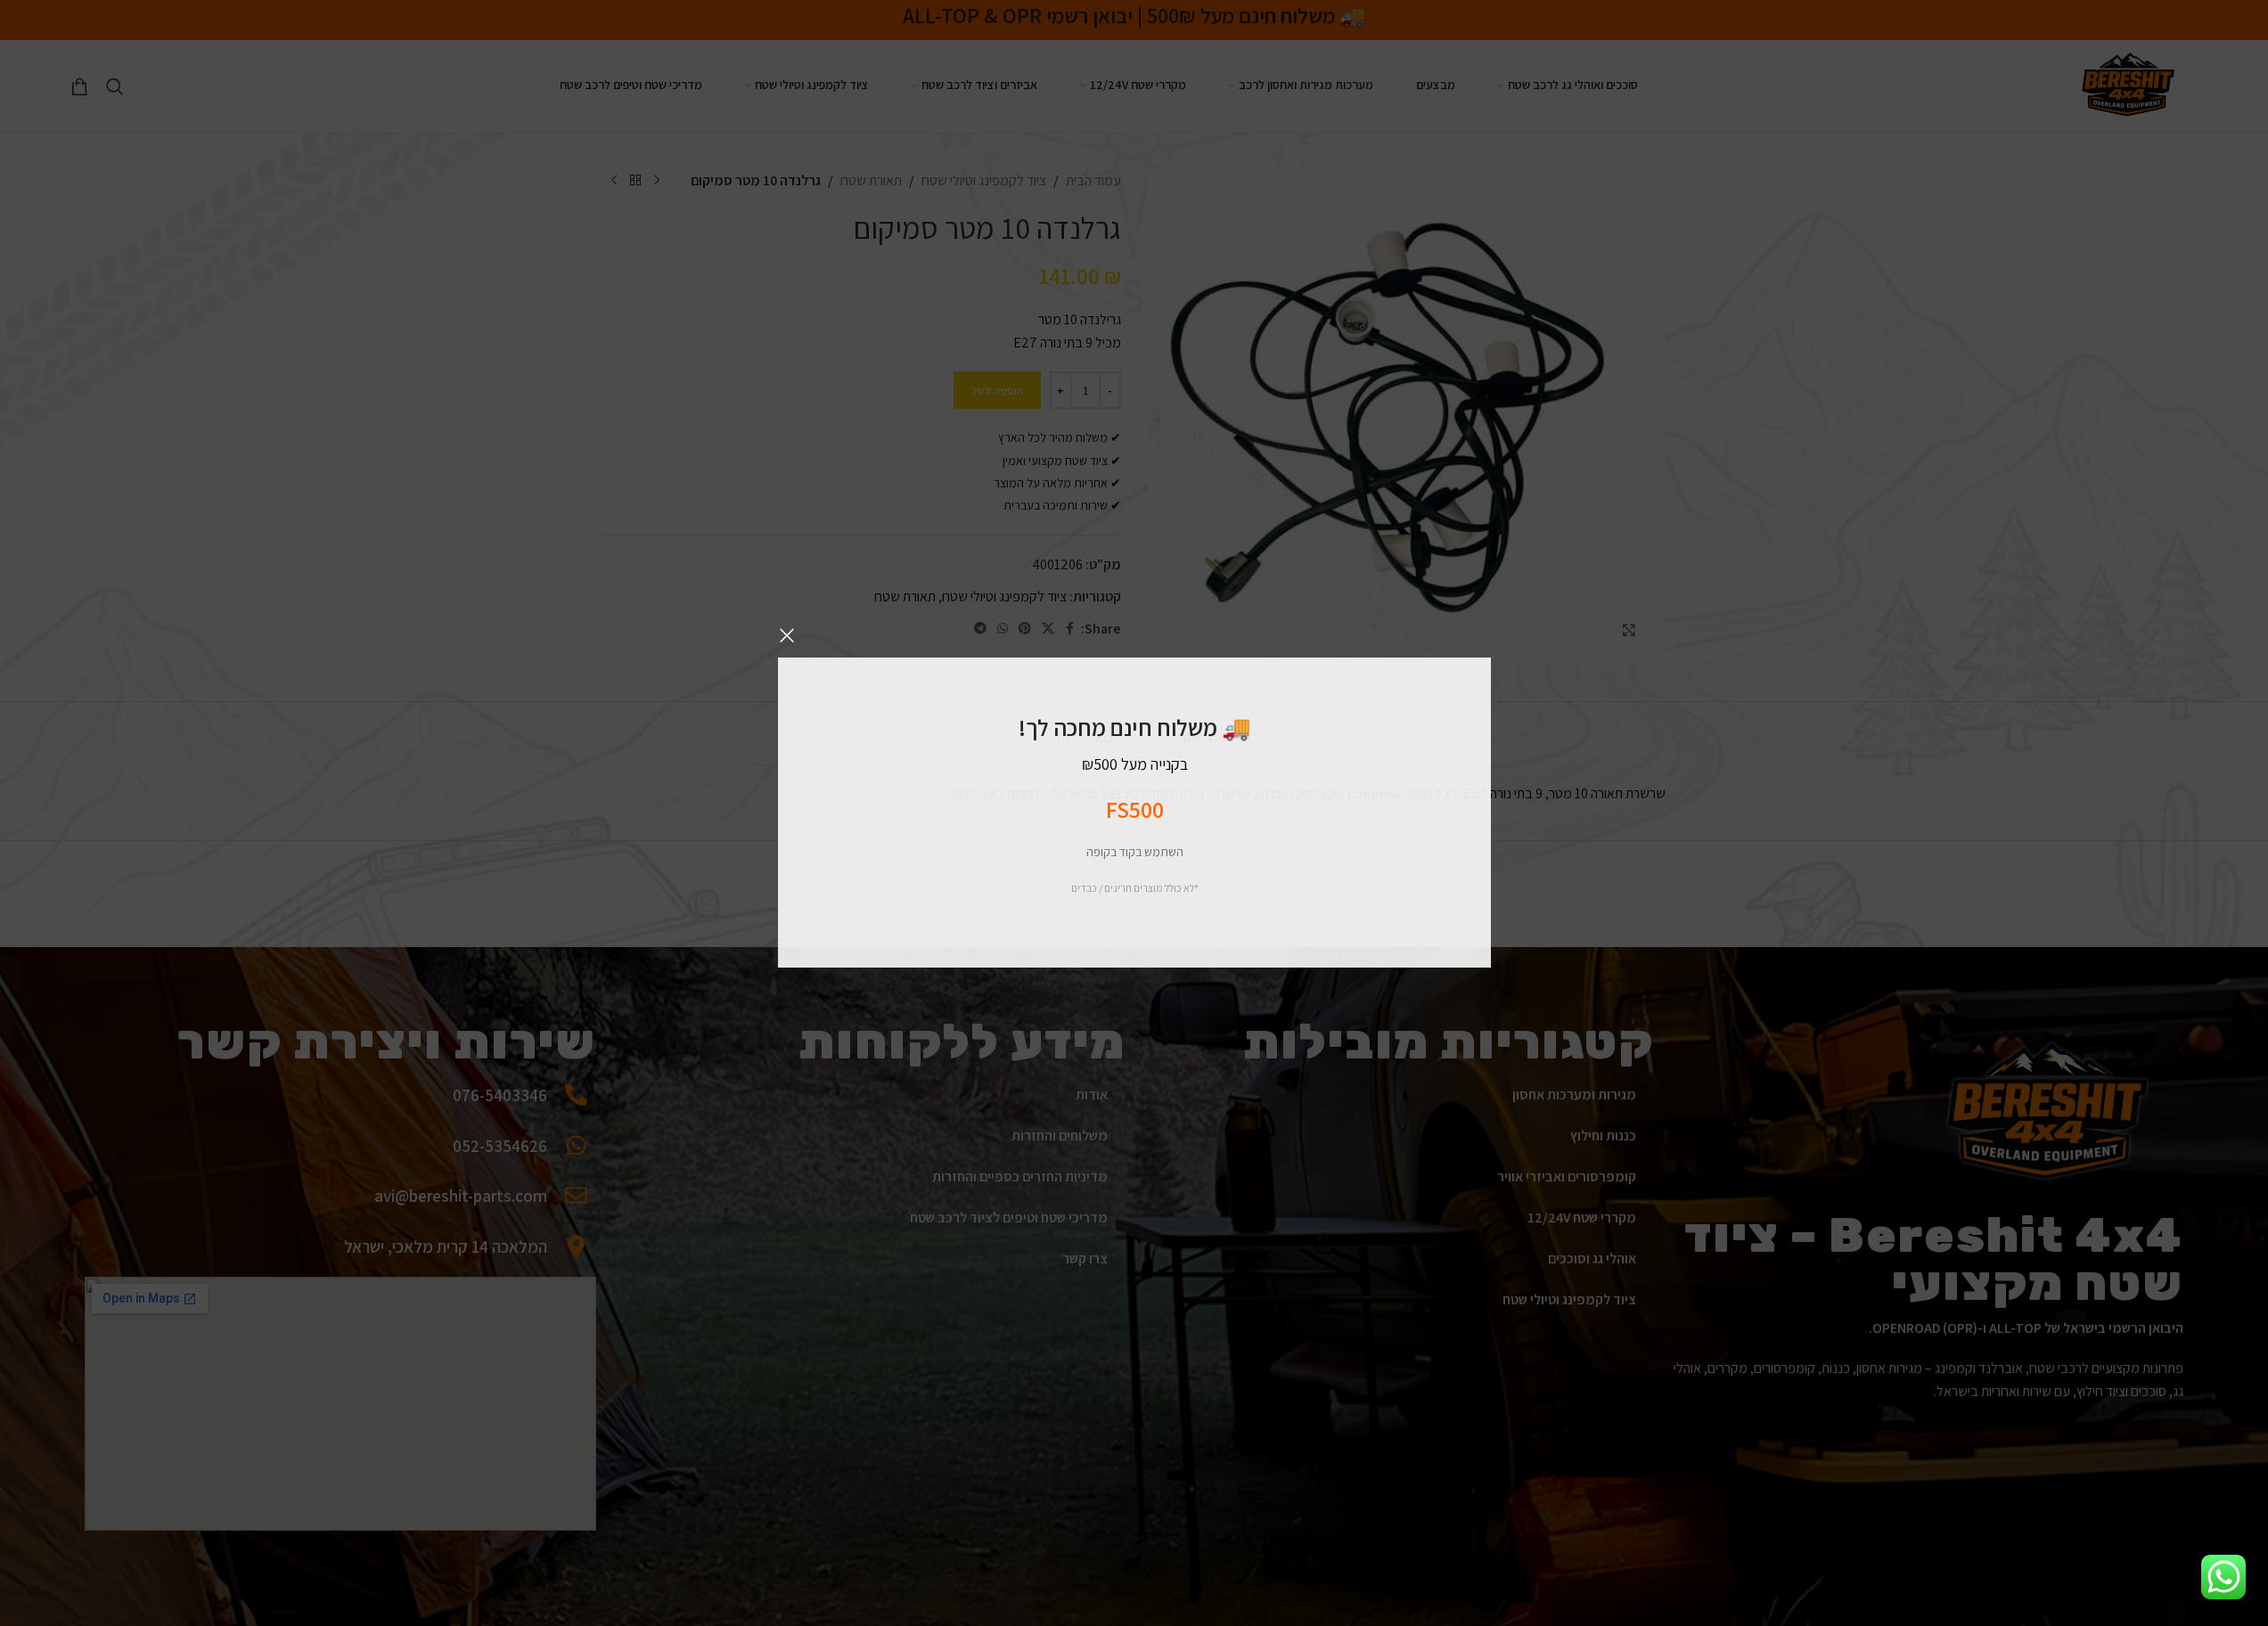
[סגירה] (787, 635)
